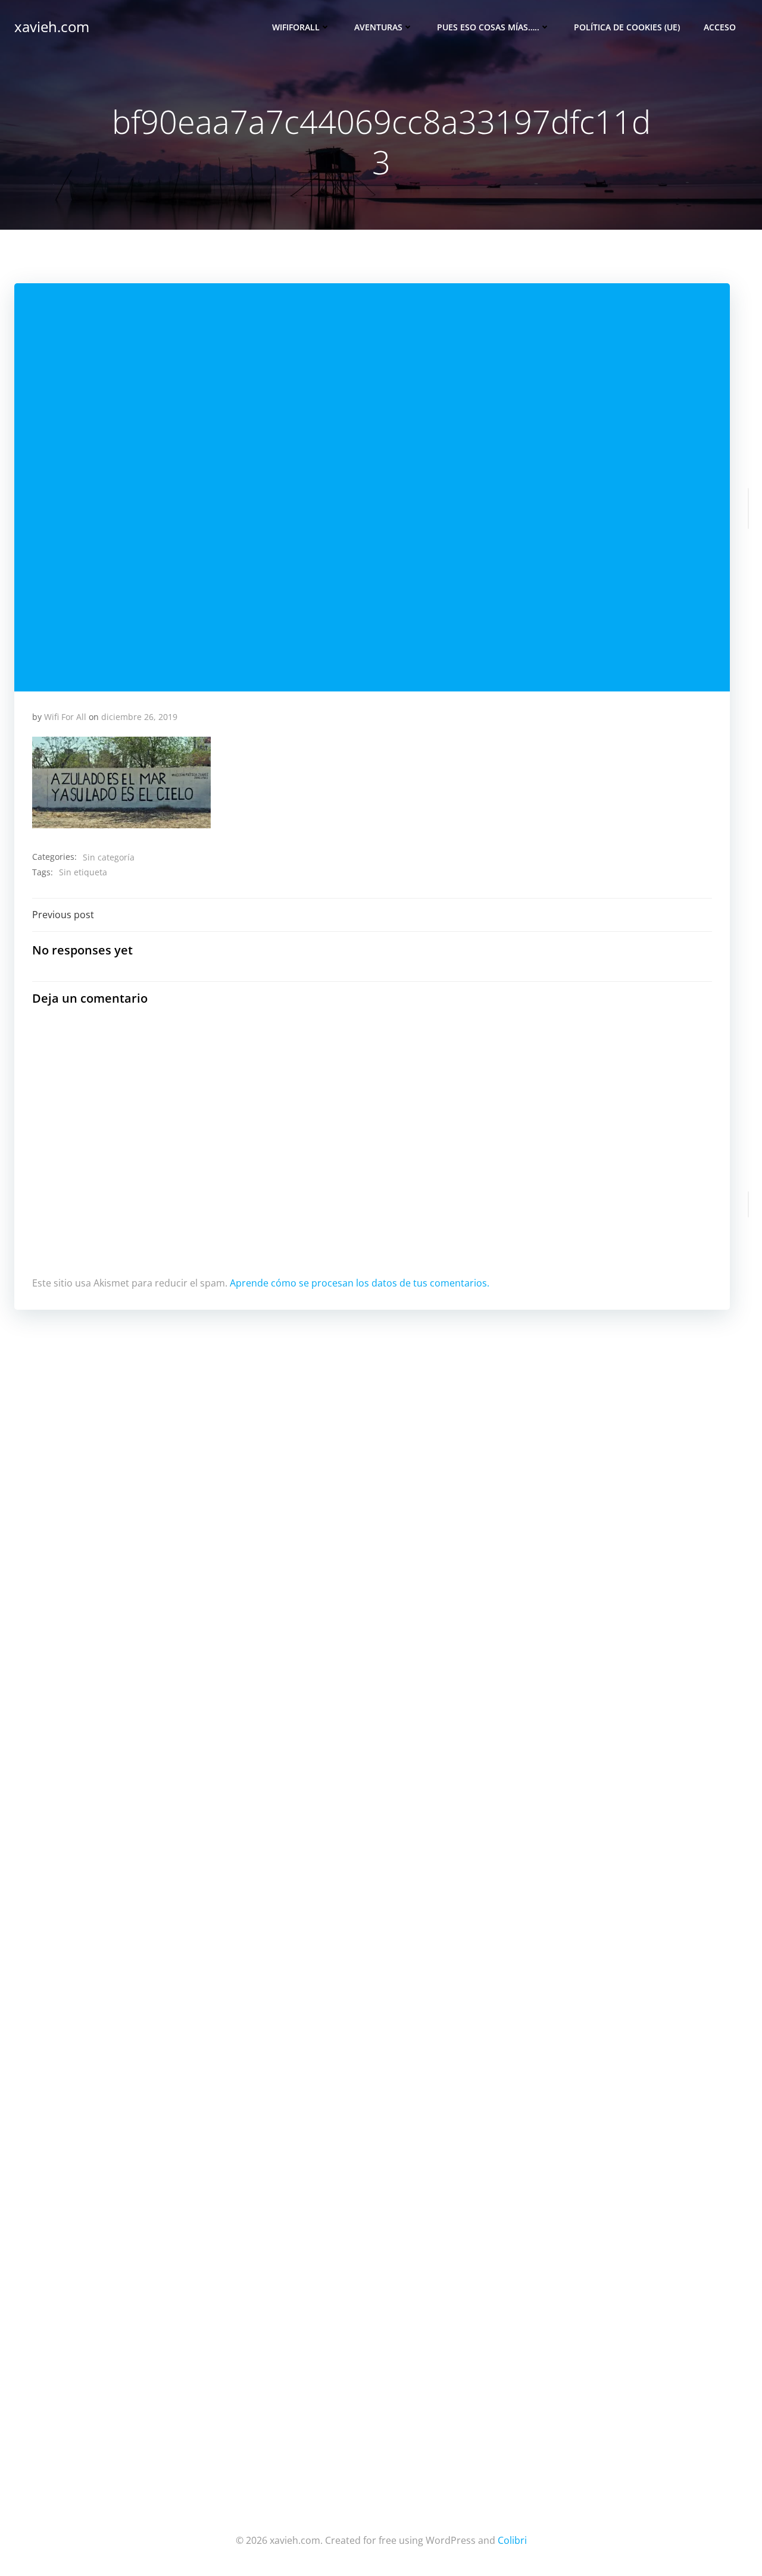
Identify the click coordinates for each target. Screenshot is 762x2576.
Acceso (720, 27)
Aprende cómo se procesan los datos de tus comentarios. (360, 1283)
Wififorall (296, 27)
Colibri (512, 2540)
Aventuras (378, 27)
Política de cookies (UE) (627, 27)
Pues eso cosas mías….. (488, 27)
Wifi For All (65, 717)
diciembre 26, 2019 (139, 717)
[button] (121, 782)
